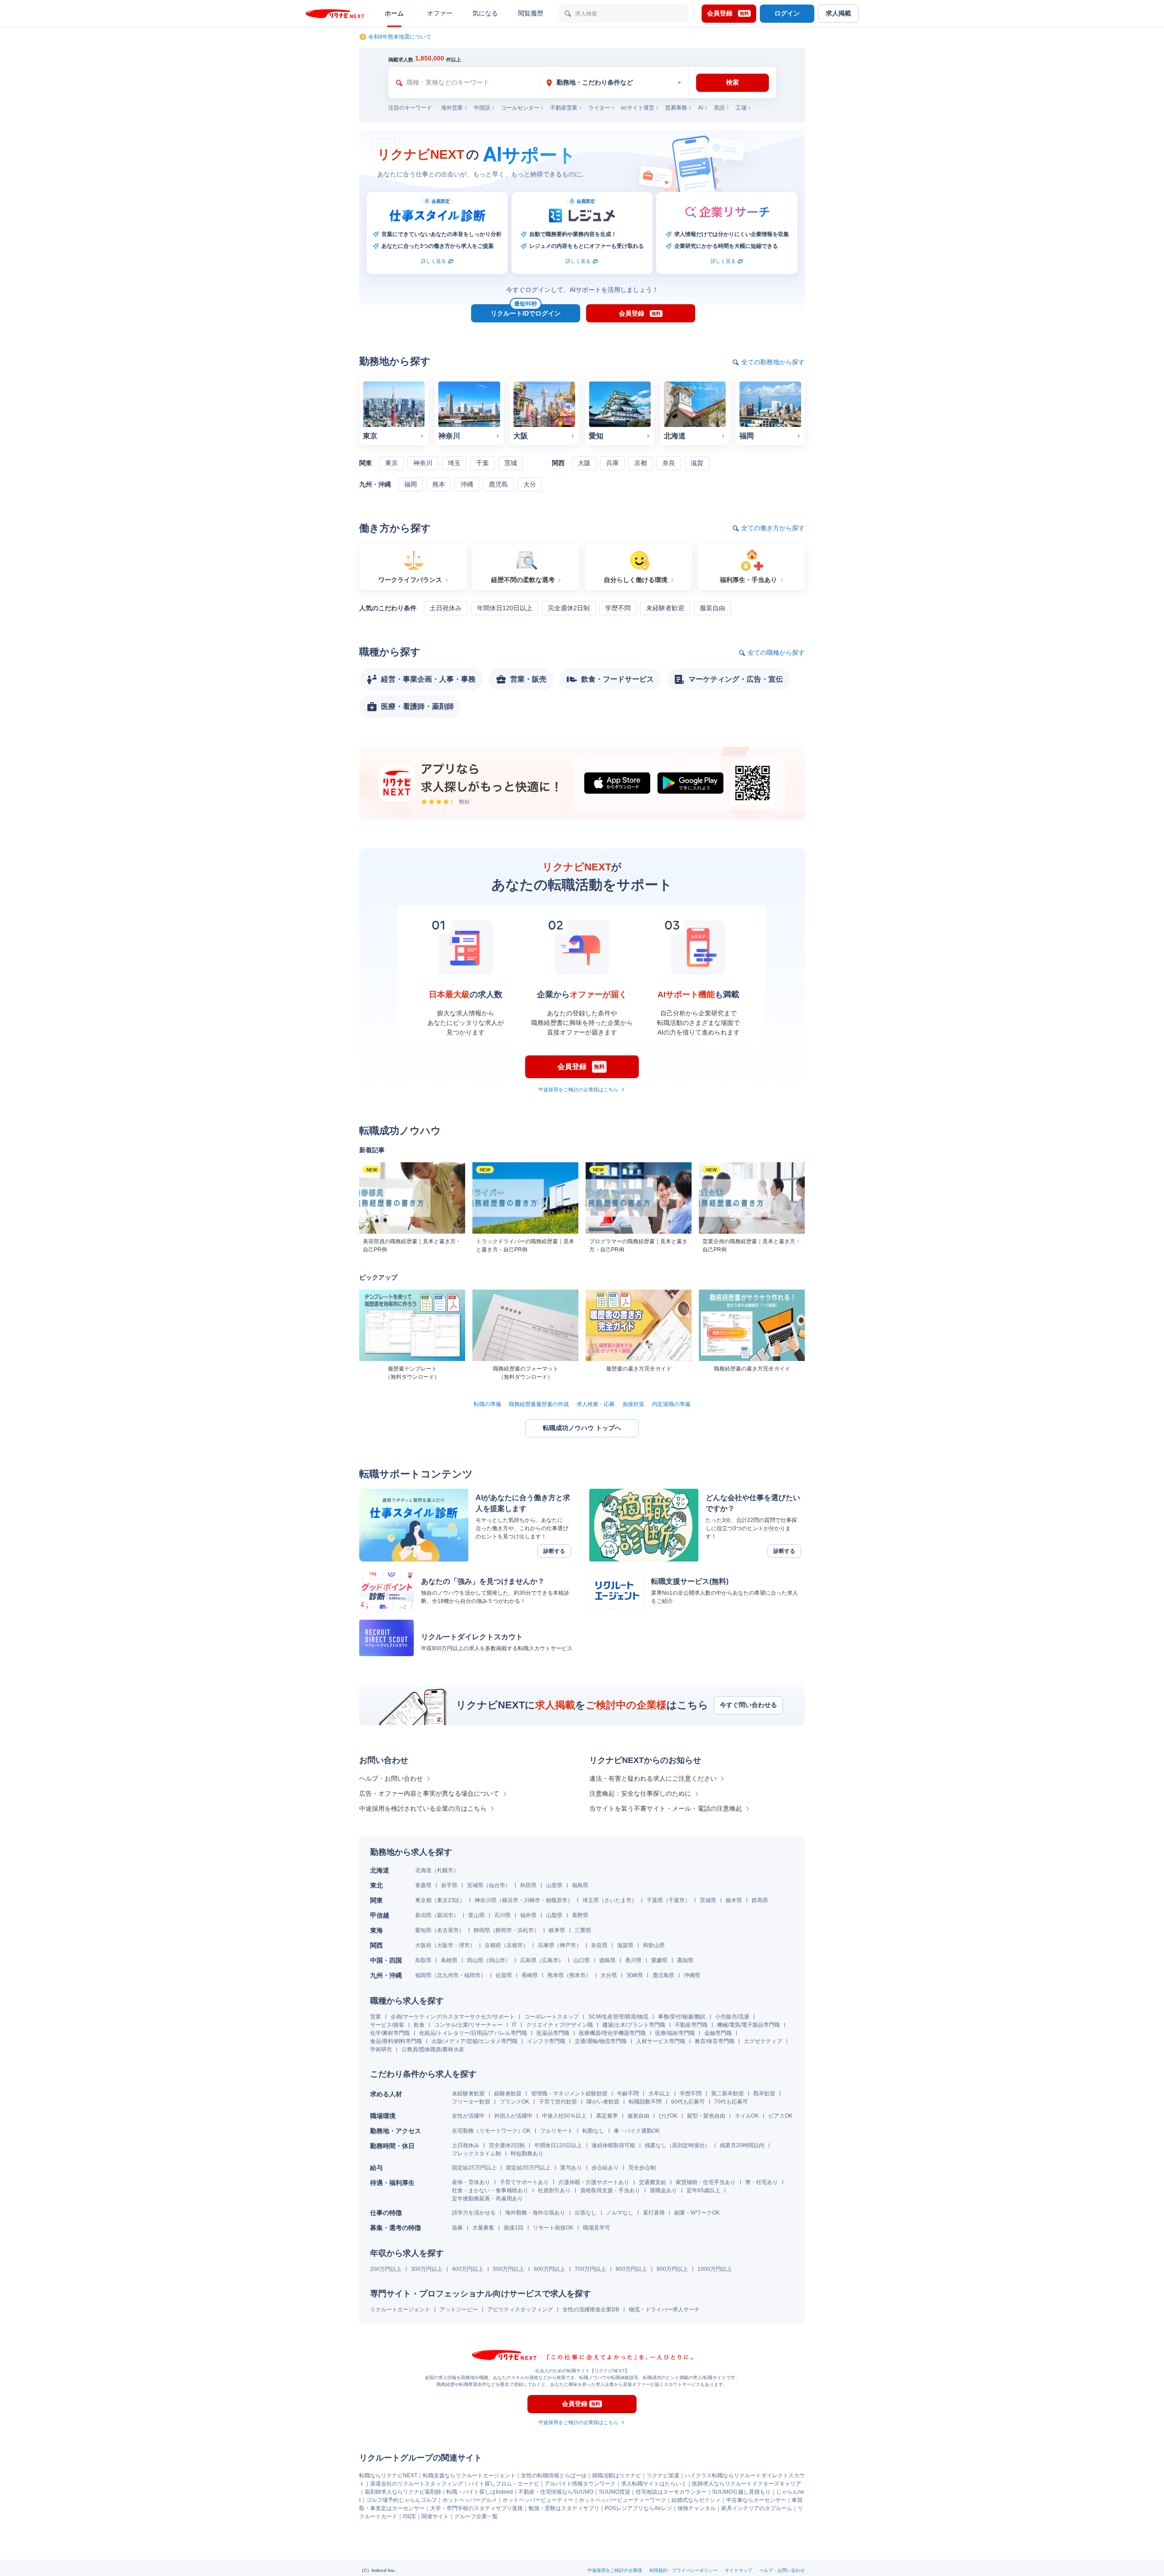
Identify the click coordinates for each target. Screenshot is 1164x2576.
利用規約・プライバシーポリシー (683, 2570)
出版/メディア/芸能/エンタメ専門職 (474, 2041)
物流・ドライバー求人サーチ (664, 2310)
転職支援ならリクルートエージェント (469, 2476)
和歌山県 (654, 1945)
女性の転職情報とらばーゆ (554, 2476)
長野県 (580, 1915)
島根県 (449, 1960)
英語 (719, 108)
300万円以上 (427, 2269)
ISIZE (409, 2516)
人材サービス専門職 (661, 2041)
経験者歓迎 (508, 2094)
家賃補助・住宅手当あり (706, 2182)
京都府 (493, 1945)
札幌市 (445, 1870)
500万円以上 (509, 2269)
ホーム (394, 13)
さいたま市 (618, 1900)
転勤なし (593, 2131)
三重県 (583, 1930)
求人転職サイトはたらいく (654, 2484)
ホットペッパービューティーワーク (622, 2500)
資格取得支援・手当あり (610, 2190)
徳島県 (607, 1960)
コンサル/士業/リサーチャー (468, 2025)
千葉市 (677, 1900)
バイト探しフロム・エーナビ (504, 2484)
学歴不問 (691, 2094)
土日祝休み (466, 2145)
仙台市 (497, 1885)
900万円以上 (672, 2269)
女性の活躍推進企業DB (591, 2310)
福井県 (528, 1915)
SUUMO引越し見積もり (741, 2492)
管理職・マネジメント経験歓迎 (569, 2094)
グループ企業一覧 (476, 2516)
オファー (440, 13)
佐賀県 (504, 1975)
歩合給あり (605, 2168)
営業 (376, 2017)
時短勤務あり (527, 2154)
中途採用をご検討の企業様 (615, 2570)
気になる (485, 13)
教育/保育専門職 (715, 2041)
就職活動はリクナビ (617, 2476)
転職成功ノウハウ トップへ (582, 1428)
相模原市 (557, 1900)
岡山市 (497, 1960)
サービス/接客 (387, 2025)
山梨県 (554, 1915)
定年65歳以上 (703, 2190)
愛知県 (423, 1930)
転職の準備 (487, 1404)
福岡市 (472, 1975)
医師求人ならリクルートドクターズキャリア (747, 2484)
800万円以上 (631, 2269)
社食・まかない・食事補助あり (490, 2190)
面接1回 (514, 2228)
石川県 (502, 1915)
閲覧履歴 (531, 13)
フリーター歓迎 (471, 2102)
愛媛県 (659, 1960)
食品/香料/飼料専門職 (396, 2041)
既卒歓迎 (764, 2094)
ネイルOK (747, 2116)
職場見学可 (597, 2228)
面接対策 (633, 1404)
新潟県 (423, 1915)
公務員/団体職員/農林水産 (433, 2049)
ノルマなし (620, 2213)
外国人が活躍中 (513, 2116)
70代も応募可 (731, 2102)
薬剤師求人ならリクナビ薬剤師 (403, 2492)
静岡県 (482, 1930)
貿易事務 (676, 108)
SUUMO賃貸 (615, 2492)
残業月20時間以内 (742, 2145)
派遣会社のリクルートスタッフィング (416, 2484)
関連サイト (435, 2516)
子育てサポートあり (524, 2182)
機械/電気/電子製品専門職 (748, 2025)
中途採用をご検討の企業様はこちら (578, 1090)
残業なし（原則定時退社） (677, 2145)
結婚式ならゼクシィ (696, 2500)
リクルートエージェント (400, 2310)
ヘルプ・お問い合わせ (391, 1778)
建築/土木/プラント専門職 (634, 2025)
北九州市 (448, 1975)
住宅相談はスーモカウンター (671, 2492)
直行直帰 (654, 2213)
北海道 (423, 1870)
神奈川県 (486, 1900)
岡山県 (475, 1960)
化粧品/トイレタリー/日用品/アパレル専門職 (473, 2033)
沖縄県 (692, 1975)
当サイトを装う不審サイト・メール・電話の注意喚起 (666, 1808)
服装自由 (638, 2116)
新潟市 (445, 1915)
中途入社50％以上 (564, 2116)
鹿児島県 (663, 1975)
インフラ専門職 (546, 2041)
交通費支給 (652, 2182)
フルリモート (557, 2131)
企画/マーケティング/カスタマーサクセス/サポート (453, 2017)
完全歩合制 (642, 2168)
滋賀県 (625, 1945)
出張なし (586, 2213)
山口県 (582, 1960)
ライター (599, 108)
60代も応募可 (688, 2102)
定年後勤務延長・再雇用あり (487, 2199)
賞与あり (571, 2168)
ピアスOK (780, 2116)
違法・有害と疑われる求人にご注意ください (653, 1778)
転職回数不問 (645, 2102)
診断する (554, 1551)
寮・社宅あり (762, 2182)
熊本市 (577, 1975)
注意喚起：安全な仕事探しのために (640, 1793)
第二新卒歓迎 (727, 2094)
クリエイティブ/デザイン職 (559, 2025)
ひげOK (668, 2116)
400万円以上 (468, 2269)
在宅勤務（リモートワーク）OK (491, 2131)
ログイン (787, 13)
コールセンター (520, 108)
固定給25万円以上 (474, 2168)
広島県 (528, 1960)
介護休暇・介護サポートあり (594, 2182)
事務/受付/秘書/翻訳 (682, 2017)
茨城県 (708, 1900)
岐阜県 (557, 1930)
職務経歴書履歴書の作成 (539, 1404)
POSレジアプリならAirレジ (638, 2508)
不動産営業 (564, 108)
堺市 (464, 1945)
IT (514, 2025)
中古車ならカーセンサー (756, 2500)
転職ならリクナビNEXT (388, 2476)
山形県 (554, 1885)
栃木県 (734, 1900)
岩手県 (449, 1885)
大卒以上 (659, 2094)
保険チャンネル (697, 2508)
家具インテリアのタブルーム (757, 2508)
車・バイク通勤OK (637, 2131)
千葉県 (655, 1900)
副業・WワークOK (697, 2213)
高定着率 (607, 2116)
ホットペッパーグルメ (470, 2500)
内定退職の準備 (671, 1404)
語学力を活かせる (474, 2213)
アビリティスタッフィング (520, 2310)
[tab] (614, 83)
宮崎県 (635, 1975)
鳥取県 (423, 1960)
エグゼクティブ (763, 2041)
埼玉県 (591, 1900)
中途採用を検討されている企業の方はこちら (423, 1808)
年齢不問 (628, 2094)
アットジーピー (459, 2310)
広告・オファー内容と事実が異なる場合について (429, 1793)
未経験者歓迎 (468, 2094)
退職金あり (663, 2190)
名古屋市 (448, 1930)
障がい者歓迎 (603, 2102)
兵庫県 (546, 1945)
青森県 (423, 1885)
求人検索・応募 (596, 1404)
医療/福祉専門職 (675, 2033)
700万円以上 (590, 2269)
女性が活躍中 (468, 2116)
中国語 (482, 108)
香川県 (633, 1960)
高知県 (685, 1960)
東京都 (423, 1900)
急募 (457, 2228)
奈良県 (599, 1945)
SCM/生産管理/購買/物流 (618, 2017)
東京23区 (448, 1900)
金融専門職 (718, 2033)
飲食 (419, 2025)
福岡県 (423, 1975)
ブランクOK (514, 2102)
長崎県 (530, 1975)
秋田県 (528, 1885)
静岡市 (504, 1930)
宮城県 (475, 1885)
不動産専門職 (691, 2025)
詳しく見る (434, 261)
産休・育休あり (471, 2182)
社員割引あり (554, 2190)
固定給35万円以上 (528, 2168)
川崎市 (532, 1900)
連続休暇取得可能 (613, 2145)
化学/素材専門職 (390, 2033)
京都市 (515, 1945)
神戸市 (568, 1945)
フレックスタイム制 (477, 2154)
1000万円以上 (715, 2269)
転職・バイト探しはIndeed (480, 2492)
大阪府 (423, 1945)
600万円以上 (549, 2269)
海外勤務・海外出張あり (535, 2213)
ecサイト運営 (638, 108)
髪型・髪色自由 (706, 2116)
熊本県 (556, 1975)
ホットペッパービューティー (538, 2500)
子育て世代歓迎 (558, 2102)
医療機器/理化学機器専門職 (612, 2033)
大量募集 (483, 2228)
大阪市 (445, 1945)
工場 (741, 108)
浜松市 (526, 1930)
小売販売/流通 (732, 2017)
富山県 (477, 1915)
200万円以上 (386, 2269)
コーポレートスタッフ (552, 2017)
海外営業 (452, 108)
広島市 (550, 1960)
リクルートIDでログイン (526, 311)
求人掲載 (838, 13)
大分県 (609, 1975)
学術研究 (381, 2049)
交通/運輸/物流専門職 (601, 2041)
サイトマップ (738, 2570)
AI (700, 108)
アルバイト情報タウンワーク (580, 2484)
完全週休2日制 (507, 2145)
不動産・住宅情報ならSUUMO (556, 2492)
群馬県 (760, 1900)
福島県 (580, 1885)
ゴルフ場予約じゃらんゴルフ (401, 2500)
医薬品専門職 (553, 2033)
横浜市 (510, 1900)
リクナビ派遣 (663, 2476)
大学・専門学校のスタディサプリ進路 (477, 2508)
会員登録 (728, 13)
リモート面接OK (553, 2228)
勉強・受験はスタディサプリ (564, 2508)
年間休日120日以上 (558, 2145)
